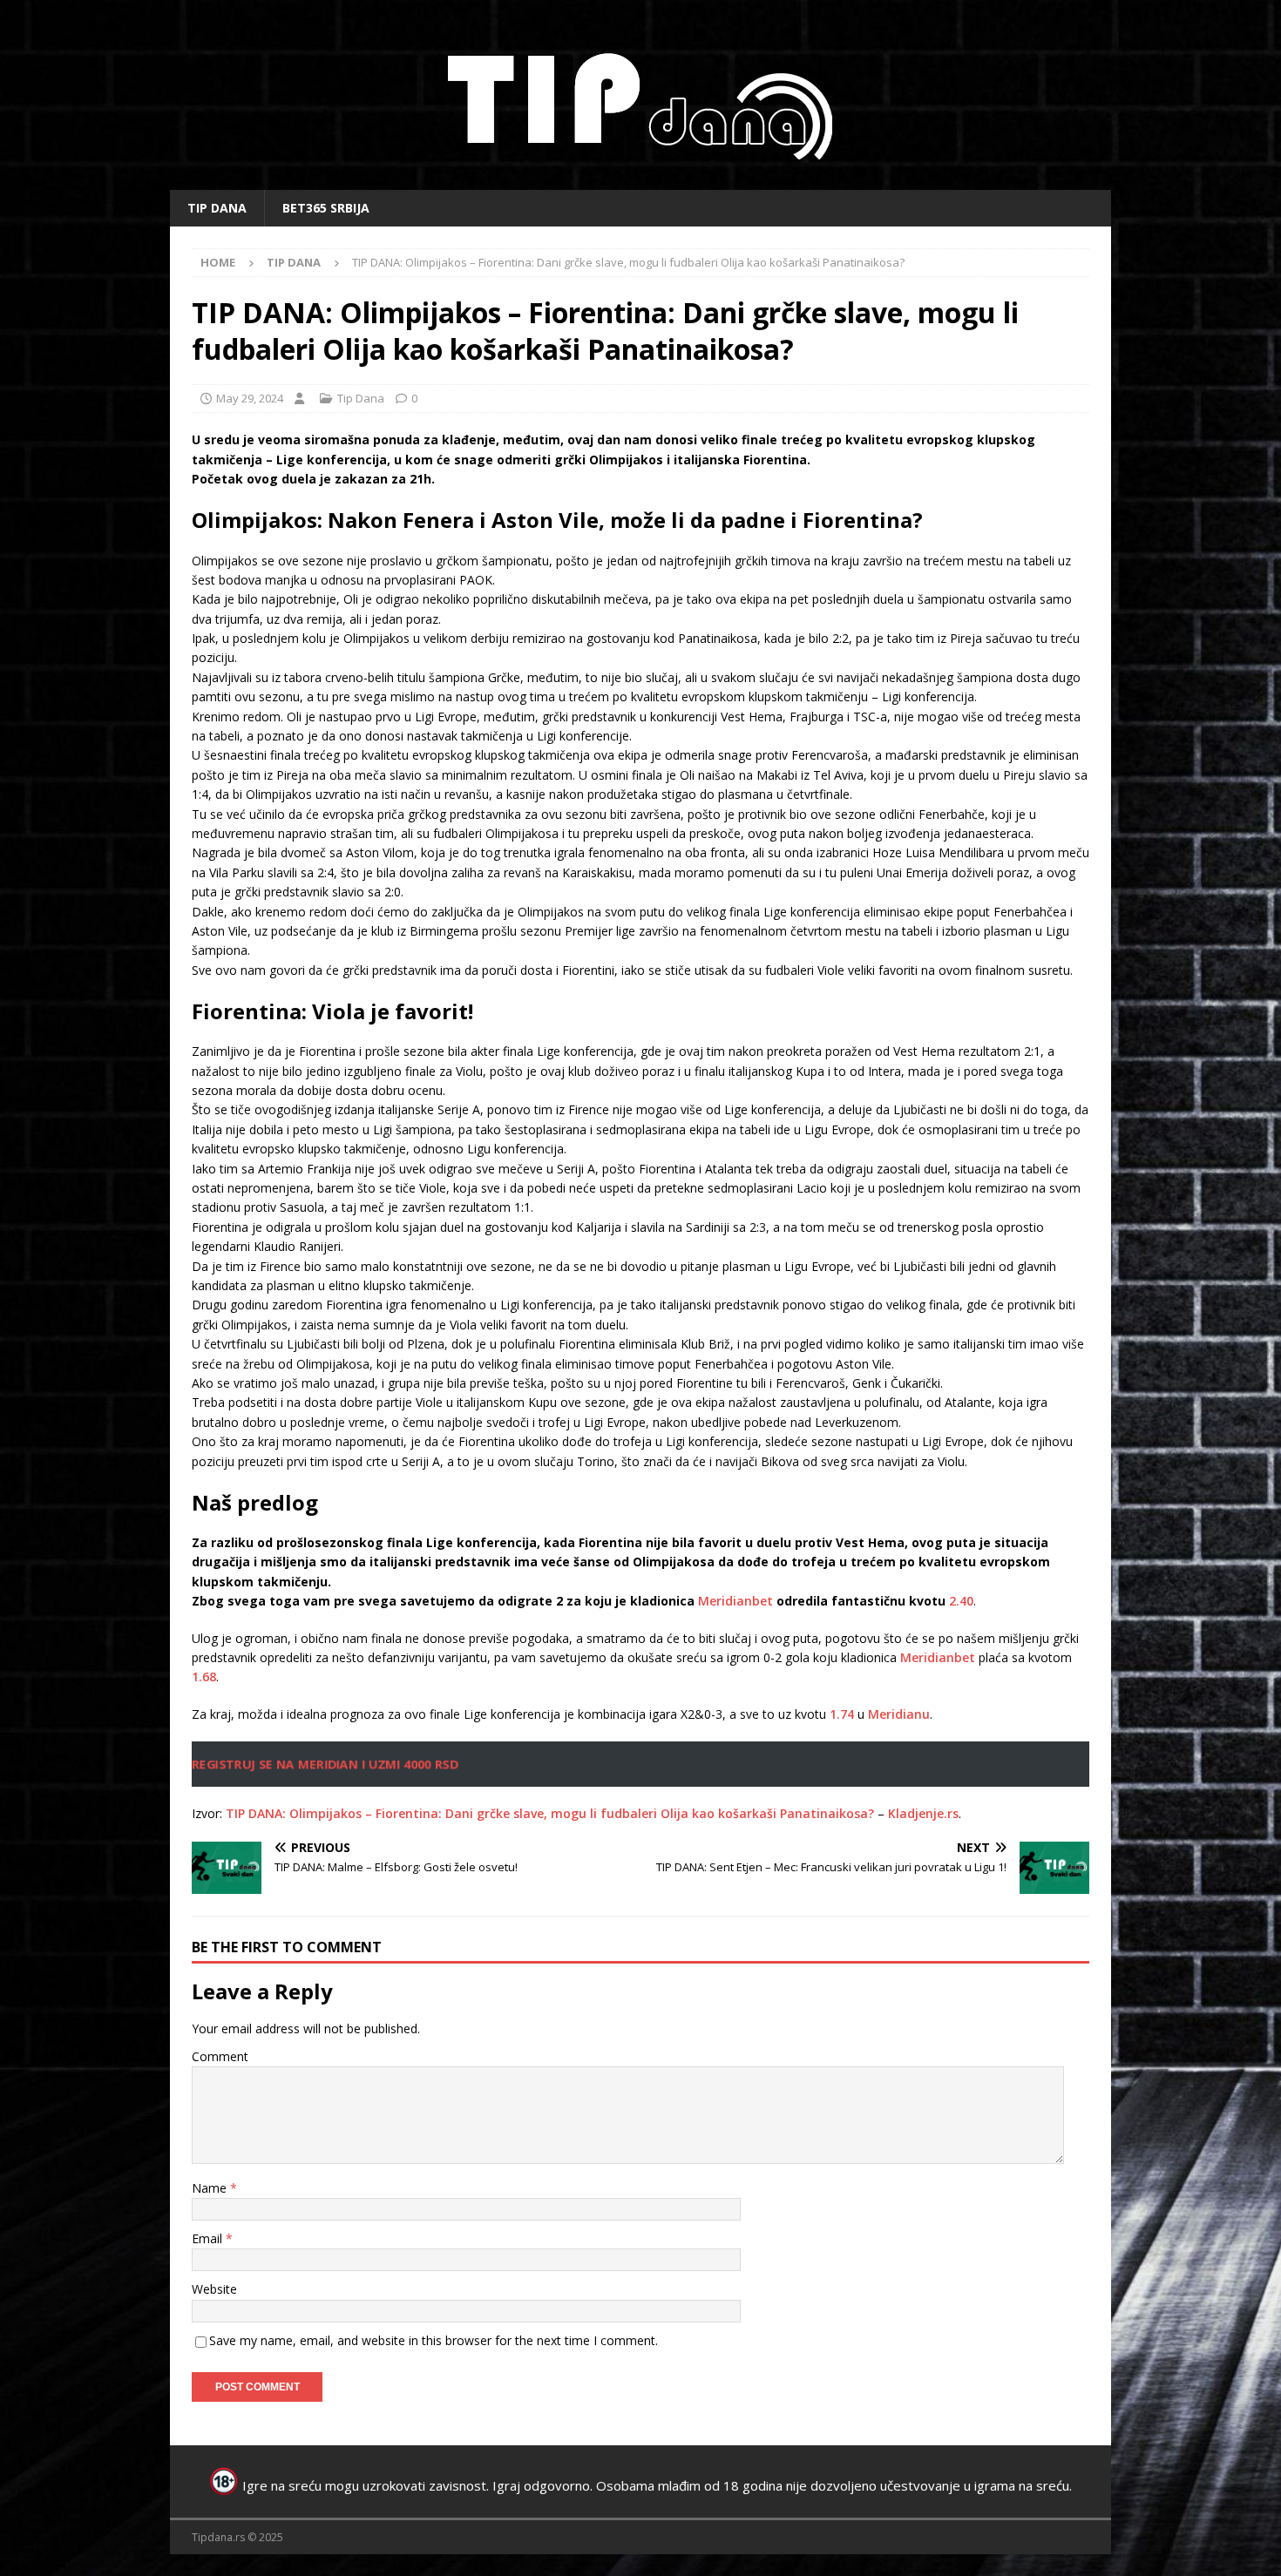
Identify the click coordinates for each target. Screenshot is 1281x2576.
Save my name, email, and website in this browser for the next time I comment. (434, 2340)
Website (214, 2289)
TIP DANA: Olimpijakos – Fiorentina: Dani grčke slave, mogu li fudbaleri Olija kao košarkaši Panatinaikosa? (550, 1813)
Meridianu (899, 1714)
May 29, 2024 (250, 398)
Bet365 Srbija (326, 208)
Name (211, 2188)
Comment (220, 2056)
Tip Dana (217, 208)
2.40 (961, 1601)
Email (209, 2238)
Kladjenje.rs (923, 1813)
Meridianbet (735, 1601)
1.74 (842, 1714)
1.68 (204, 1677)
